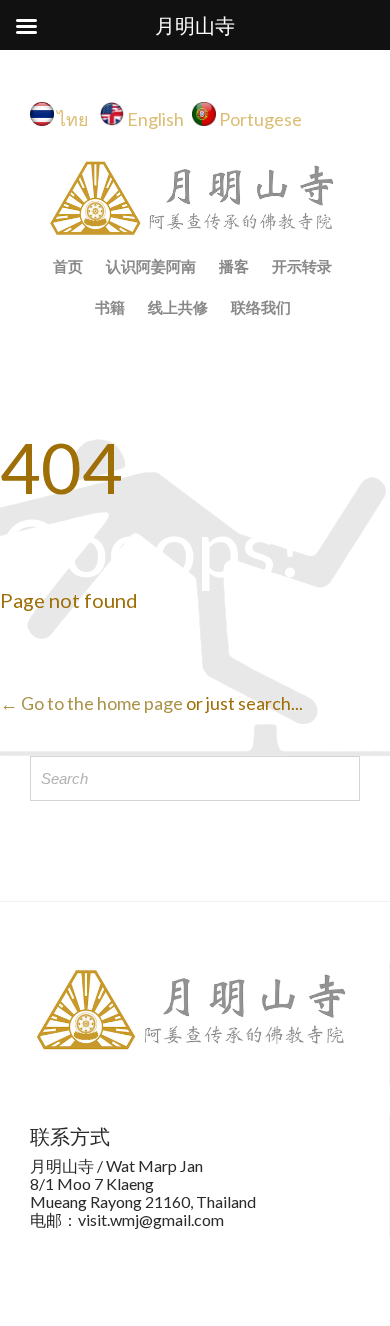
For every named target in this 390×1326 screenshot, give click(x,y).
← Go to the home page (91, 703)
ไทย (77, 119)
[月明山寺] (195, 198)
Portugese (260, 119)
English (155, 119)
